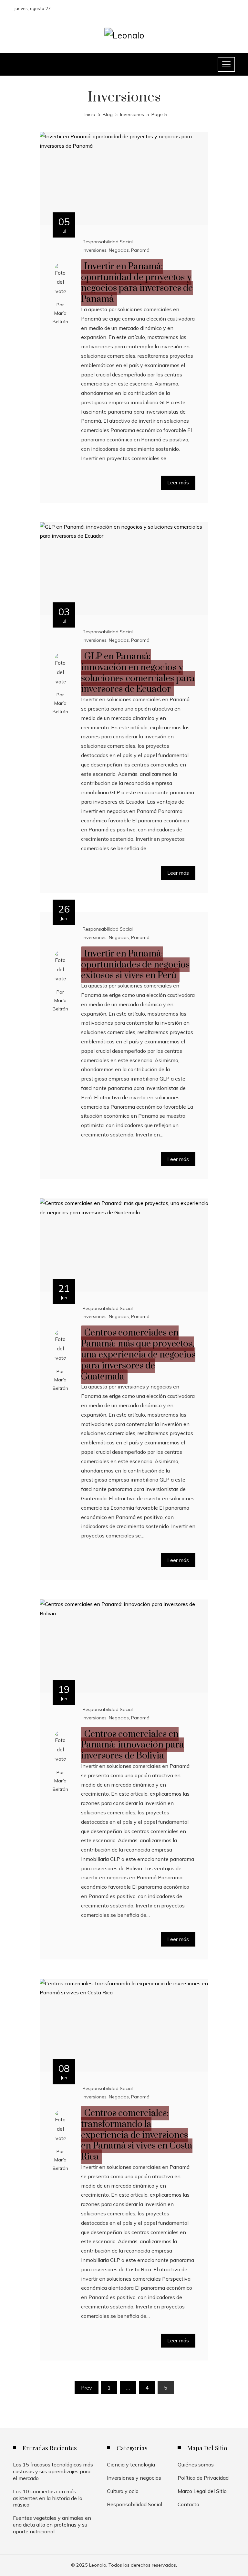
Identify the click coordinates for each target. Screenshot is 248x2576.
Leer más (178, 482)
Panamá (140, 250)
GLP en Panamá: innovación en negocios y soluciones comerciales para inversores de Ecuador (138, 673)
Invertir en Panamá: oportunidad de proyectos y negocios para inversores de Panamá (137, 283)
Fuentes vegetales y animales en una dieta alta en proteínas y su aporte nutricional (52, 2525)
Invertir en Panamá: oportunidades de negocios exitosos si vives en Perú (135, 965)
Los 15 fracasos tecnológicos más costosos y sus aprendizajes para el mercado (53, 2471)
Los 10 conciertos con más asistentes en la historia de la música (48, 2498)
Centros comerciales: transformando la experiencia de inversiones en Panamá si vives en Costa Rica (137, 2135)
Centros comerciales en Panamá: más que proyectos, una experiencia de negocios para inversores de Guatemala (138, 1355)
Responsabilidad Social (108, 242)
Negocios (119, 250)
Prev (87, 2388)
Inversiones (95, 250)
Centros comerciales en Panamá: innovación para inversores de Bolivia (133, 1745)
